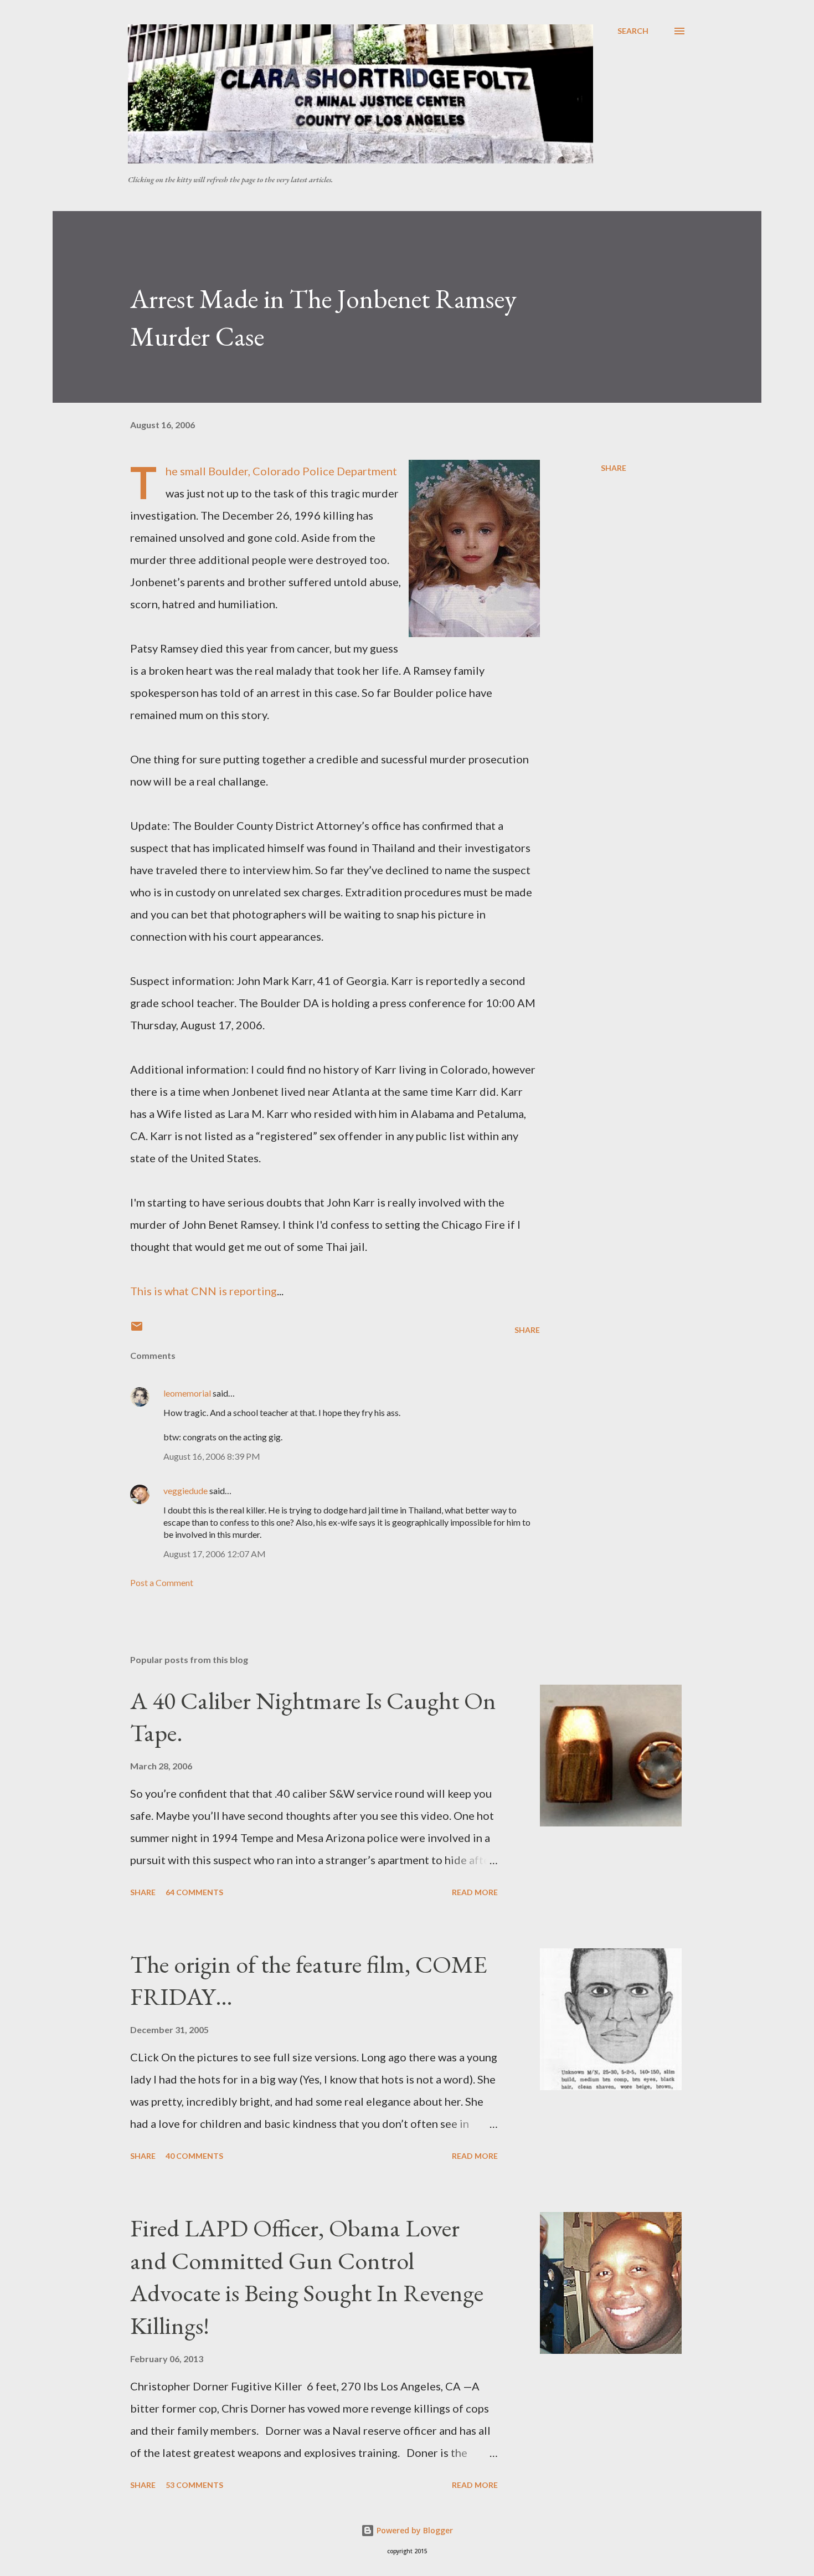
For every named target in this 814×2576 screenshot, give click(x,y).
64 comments (194, 1892)
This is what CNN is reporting (203, 1291)
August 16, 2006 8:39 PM (212, 1456)
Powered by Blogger (414, 2530)
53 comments (194, 2485)
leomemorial (187, 1393)
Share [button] (614, 468)
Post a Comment (162, 1582)
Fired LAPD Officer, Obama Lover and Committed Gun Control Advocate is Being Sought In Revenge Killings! (307, 2277)
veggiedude (186, 1490)
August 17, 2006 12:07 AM (215, 1554)
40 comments (194, 2156)
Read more (475, 1892)
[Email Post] (137, 1330)
